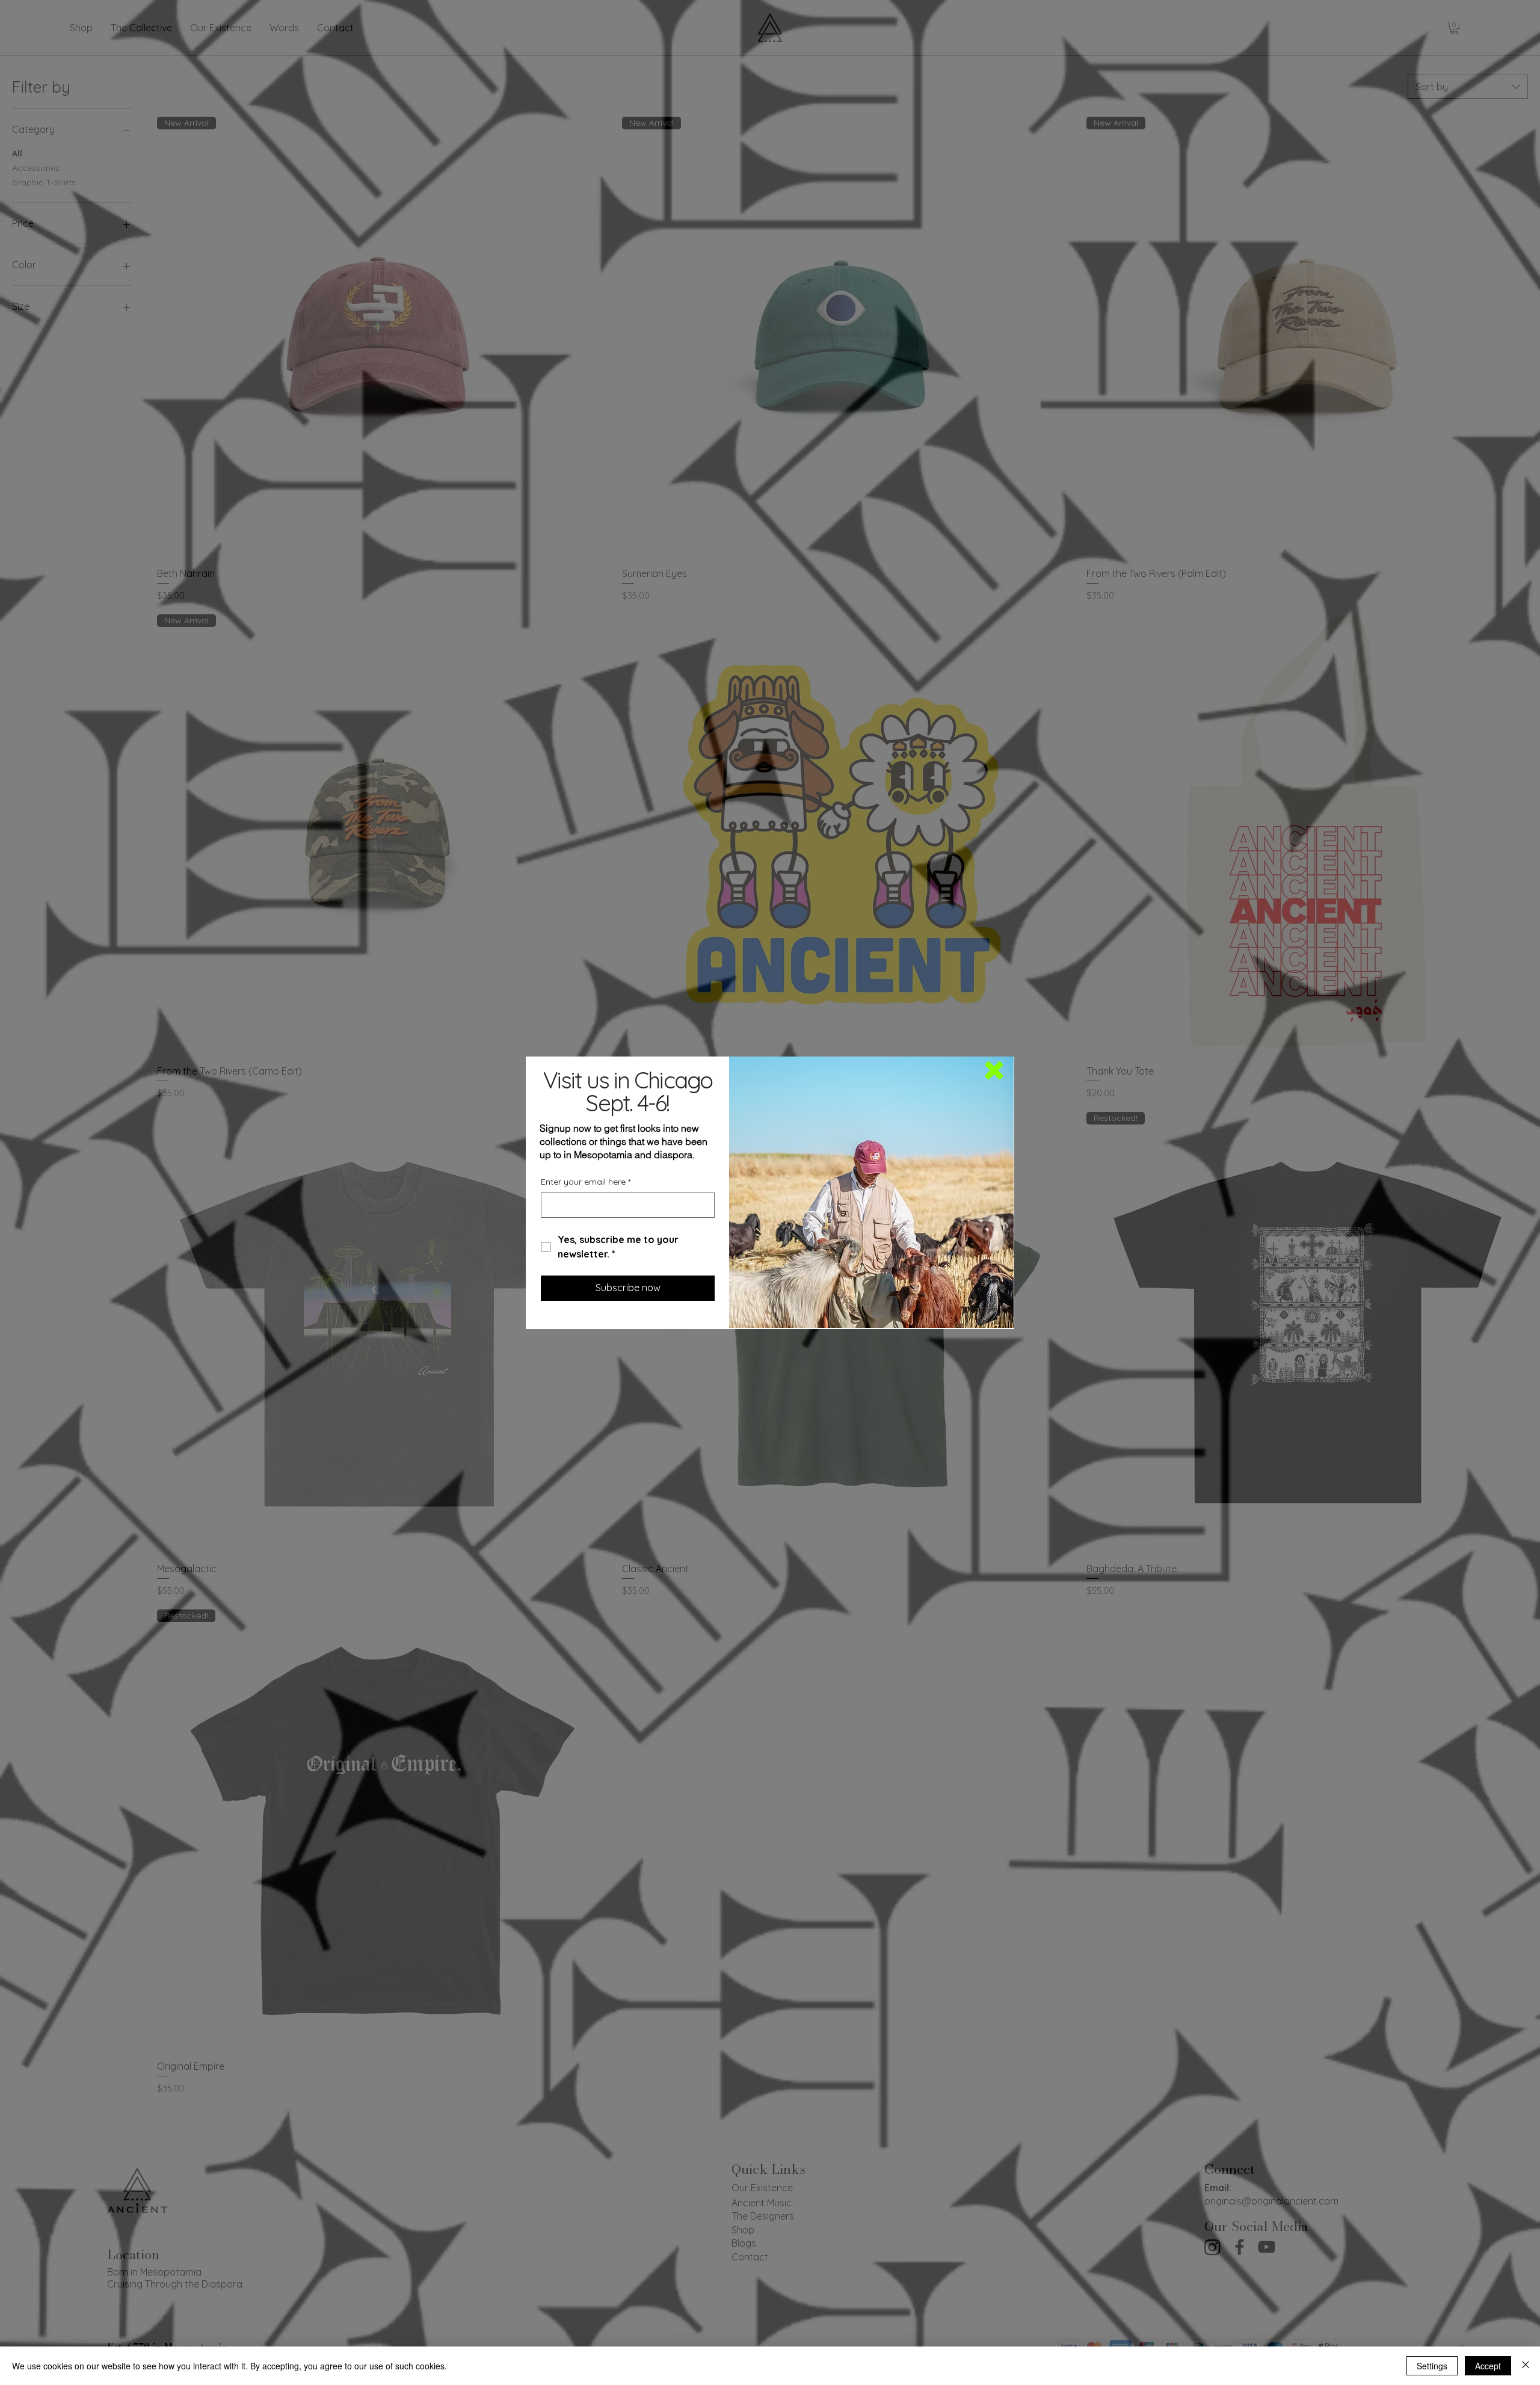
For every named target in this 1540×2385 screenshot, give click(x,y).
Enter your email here (586, 1182)
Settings (1432, 2366)
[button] (994, 1070)
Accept (1488, 2366)
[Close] (1526, 2366)
